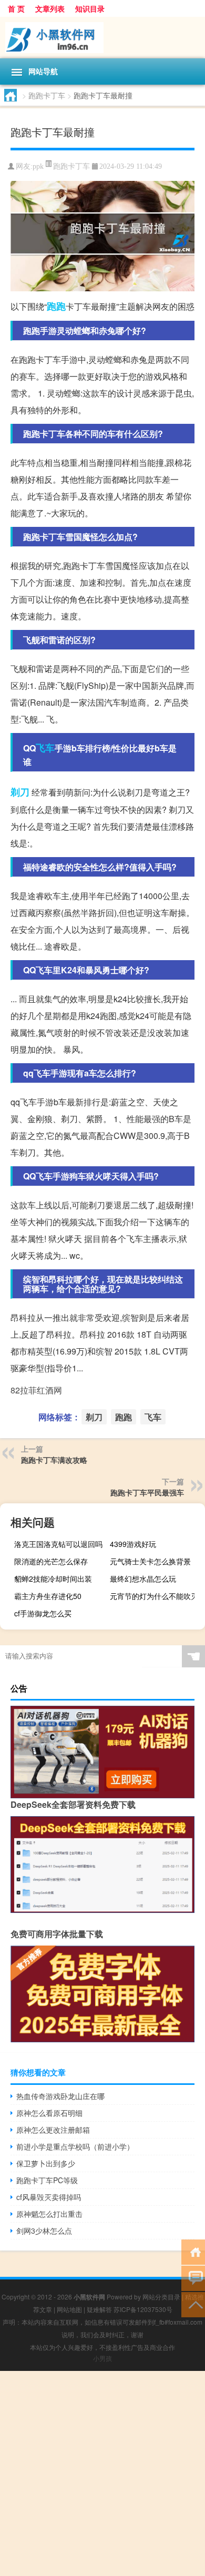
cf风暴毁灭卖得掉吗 (49, 2197)
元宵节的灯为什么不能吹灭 (154, 1596)
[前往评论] (193, 2278)
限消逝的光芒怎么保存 (51, 1561)
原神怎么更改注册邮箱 (53, 2130)
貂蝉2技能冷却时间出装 (53, 1579)
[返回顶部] (193, 2304)
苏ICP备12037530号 (143, 2309)
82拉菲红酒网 (36, 1390)
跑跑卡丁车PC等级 (47, 2180)
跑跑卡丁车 (47, 95)
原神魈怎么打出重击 (49, 2214)
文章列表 (50, 8)
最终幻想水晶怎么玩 (143, 1579)
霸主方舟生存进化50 (48, 1596)
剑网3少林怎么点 (44, 2231)
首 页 (16, 8)
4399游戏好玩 (133, 1544)
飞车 (45, 748)
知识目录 (90, 8)
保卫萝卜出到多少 (46, 2163)
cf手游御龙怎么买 (43, 1613)
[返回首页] (193, 2251)
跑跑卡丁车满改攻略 (54, 1460)
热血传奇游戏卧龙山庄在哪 (60, 2096)
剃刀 (20, 792)
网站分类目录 (161, 2297)
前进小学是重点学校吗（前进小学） (75, 2146)
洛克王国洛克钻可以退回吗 (58, 1544)
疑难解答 (99, 2309)
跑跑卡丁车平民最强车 (147, 1492)
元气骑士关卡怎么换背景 (150, 1561)
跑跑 (56, 306)
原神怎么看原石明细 (49, 2113)
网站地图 (69, 2309)
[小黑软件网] (102, 38)
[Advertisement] (102, 2473)
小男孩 (102, 2358)
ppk (38, 166)
